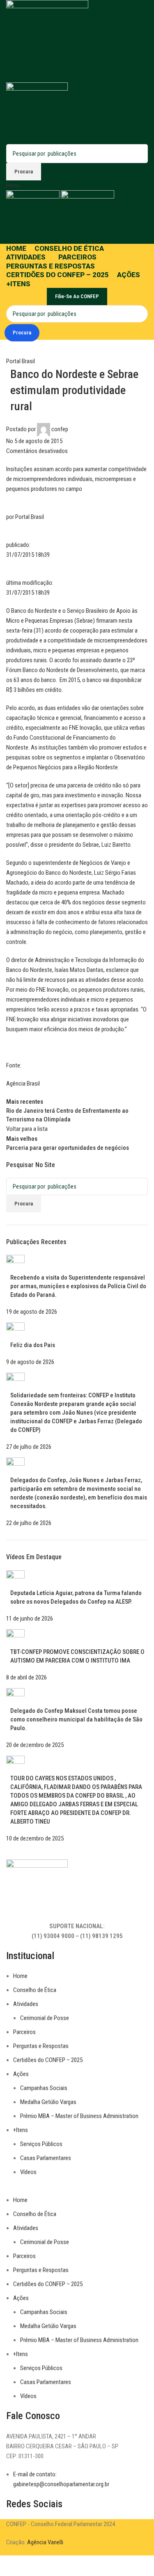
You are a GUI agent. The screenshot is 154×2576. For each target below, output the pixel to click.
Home (20, 1976)
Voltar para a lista (27, 1129)
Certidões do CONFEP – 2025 (48, 2060)
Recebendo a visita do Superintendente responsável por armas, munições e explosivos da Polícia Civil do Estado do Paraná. (78, 1286)
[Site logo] (47, 41)
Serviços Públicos (41, 2144)
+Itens (21, 2130)
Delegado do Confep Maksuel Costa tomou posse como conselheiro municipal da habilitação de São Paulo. (76, 1719)
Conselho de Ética (35, 1990)
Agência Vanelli (45, 2542)
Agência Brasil (23, 1084)
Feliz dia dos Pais (33, 1345)
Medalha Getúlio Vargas (48, 2102)
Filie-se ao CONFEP (77, 296)
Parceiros (24, 2032)
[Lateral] (10, 2566)
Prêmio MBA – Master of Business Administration (79, 2116)
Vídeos (28, 2172)
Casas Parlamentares (46, 2158)
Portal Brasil (21, 361)
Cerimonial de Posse (45, 2018)
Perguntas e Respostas (41, 2046)
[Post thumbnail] (15, 1264)
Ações (21, 2074)
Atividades (26, 2004)
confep (60, 429)
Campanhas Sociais (44, 2088)
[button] (77, 2190)
